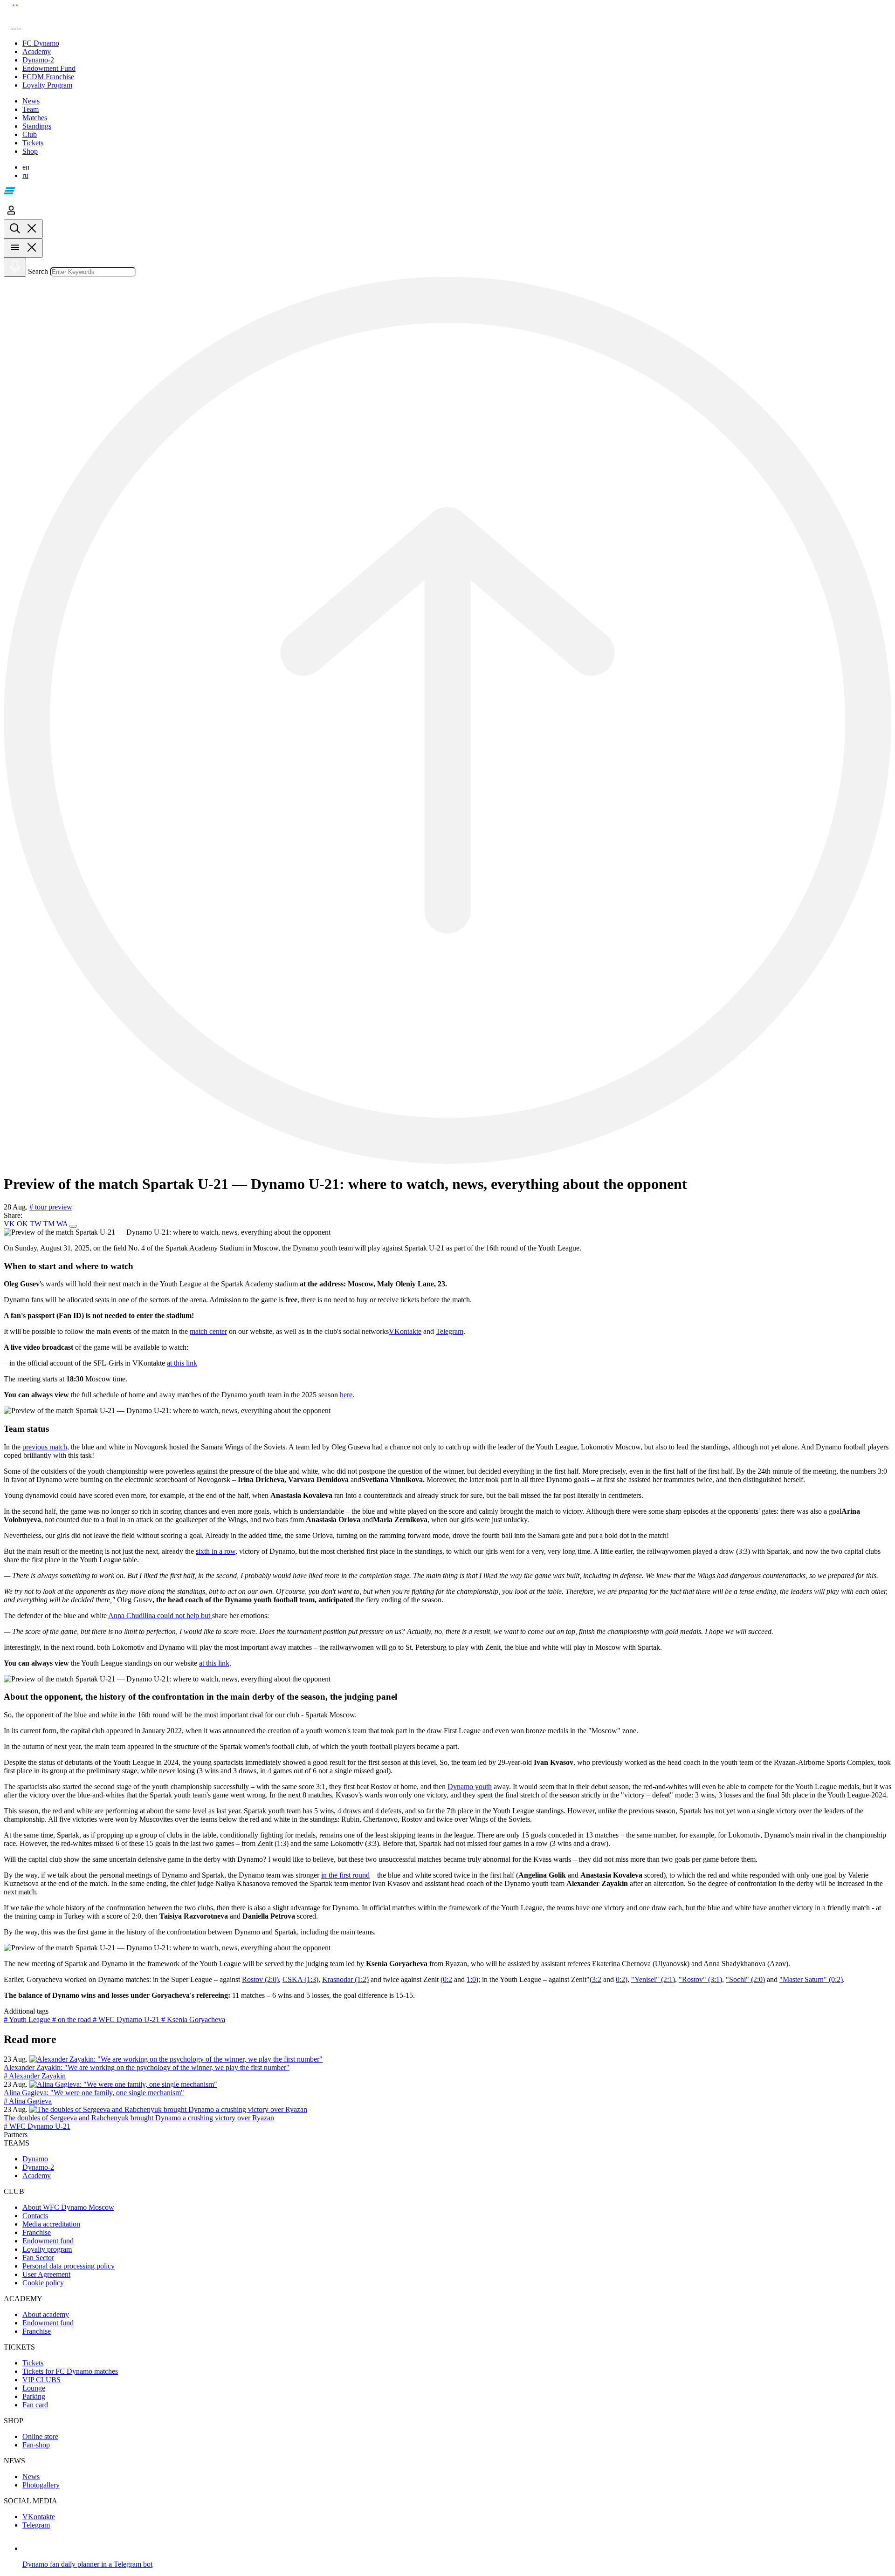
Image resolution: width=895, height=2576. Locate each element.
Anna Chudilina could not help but (160, 1616)
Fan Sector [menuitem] (38, 2258)
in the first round (345, 1875)
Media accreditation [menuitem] (51, 2224)
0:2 (447, 1979)
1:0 (471, 1979)
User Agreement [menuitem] (46, 2274)
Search (38, 271)
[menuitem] (457, 43)
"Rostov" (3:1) (700, 1979)
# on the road (72, 2019)
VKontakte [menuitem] (39, 2517)
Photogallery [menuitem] (41, 2485)
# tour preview (51, 1207)
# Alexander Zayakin (35, 2076)
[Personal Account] (11, 215)
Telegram (450, 1331)
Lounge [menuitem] (34, 2388)
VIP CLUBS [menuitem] (41, 2380)
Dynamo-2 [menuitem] (38, 2167)
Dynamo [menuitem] (35, 2159)
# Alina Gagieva (28, 2101)
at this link (182, 1363)
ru (25, 175)
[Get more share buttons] (73, 1226)
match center (208, 1331)
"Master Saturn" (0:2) (811, 1979)
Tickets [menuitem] (33, 2363)
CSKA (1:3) (300, 1979)
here (346, 1395)
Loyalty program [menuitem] (47, 2249)
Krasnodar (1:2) (345, 1979)
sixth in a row (216, 1551)
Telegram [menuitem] (36, 2525)
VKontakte (405, 1331)
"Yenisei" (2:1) (653, 1979)
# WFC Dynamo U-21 (127, 2019)
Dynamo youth (470, 1787)
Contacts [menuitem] (35, 2216)
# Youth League (28, 2019)
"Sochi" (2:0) (745, 1979)
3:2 (597, 1979)
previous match (45, 1447)
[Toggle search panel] (23, 229)
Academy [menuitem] (37, 2176)
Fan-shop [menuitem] (36, 2445)
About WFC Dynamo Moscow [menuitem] (68, 2207)
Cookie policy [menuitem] (43, 2283)
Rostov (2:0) (260, 1979)
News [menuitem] (31, 2477)
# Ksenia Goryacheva (193, 2019)
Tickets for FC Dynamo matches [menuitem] (70, 2371)
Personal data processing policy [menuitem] (69, 2266)
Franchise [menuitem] (37, 2232)
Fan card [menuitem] (35, 2405)
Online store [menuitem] (40, 2436)
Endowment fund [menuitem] (48, 2241)
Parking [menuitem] (34, 2396)
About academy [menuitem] (46, 2314)
